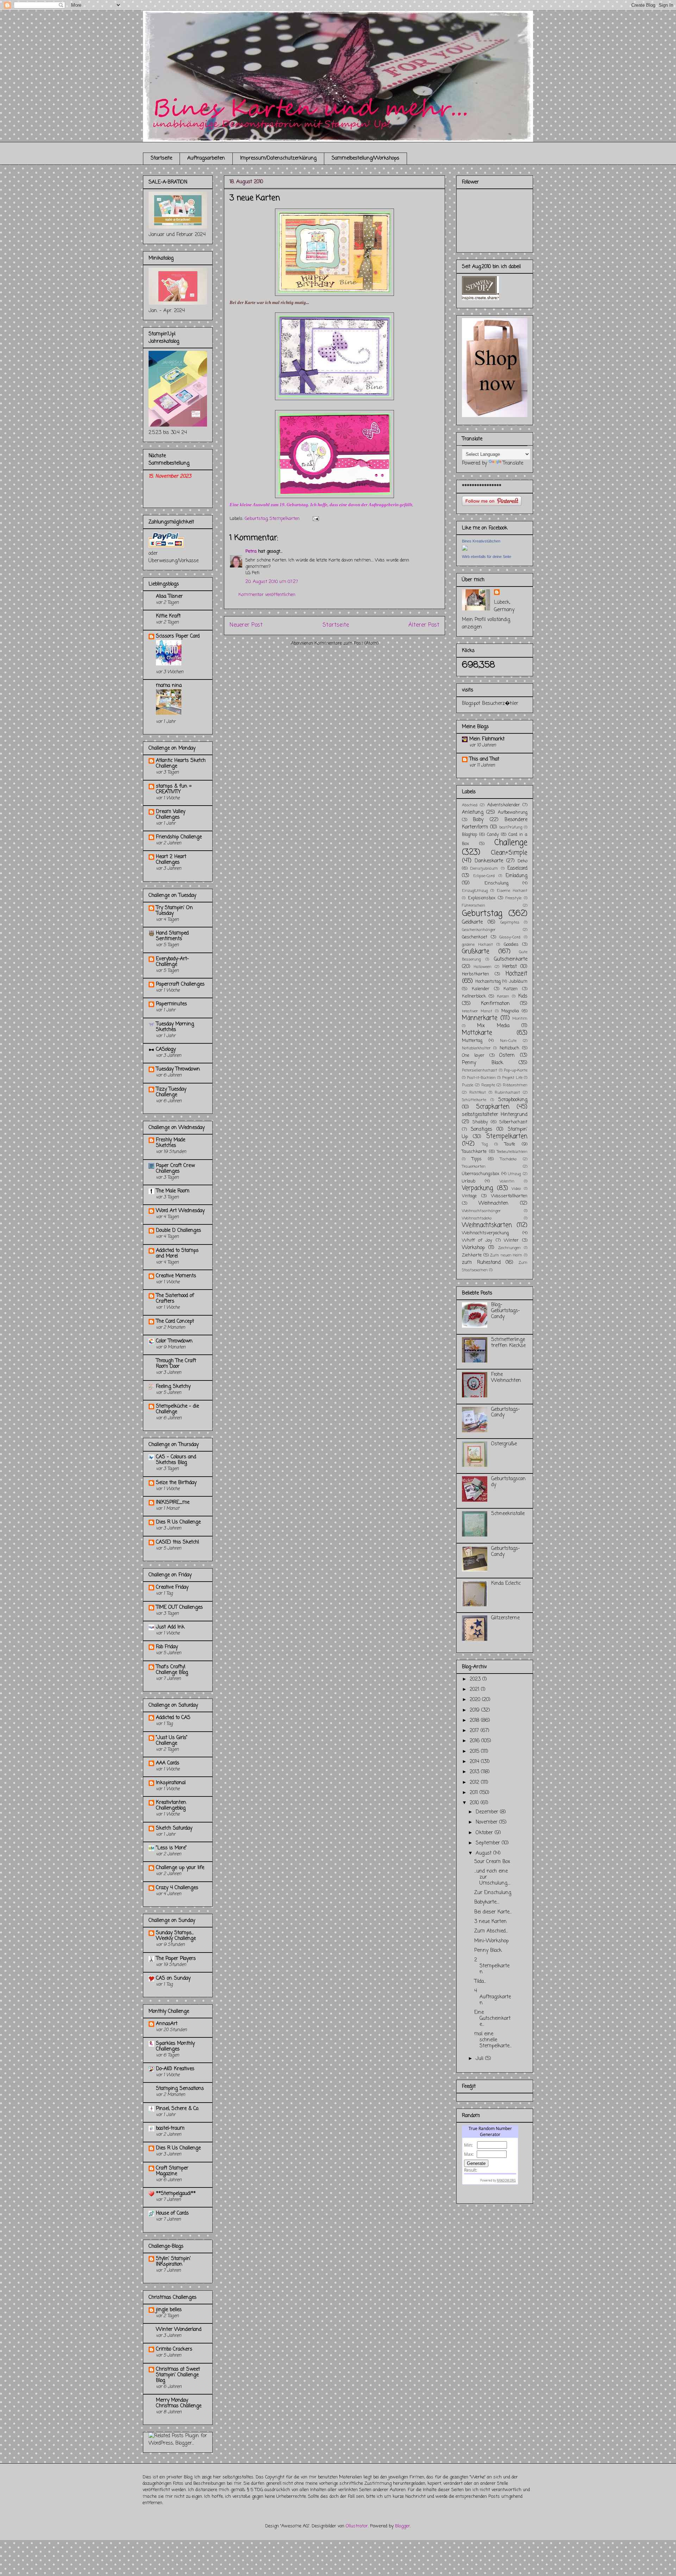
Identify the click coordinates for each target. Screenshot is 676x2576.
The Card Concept (175, 1321)
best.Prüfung (511, 827)
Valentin (507, 1181)
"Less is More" (171, 1848)
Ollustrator (357, 2526)
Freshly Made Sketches (171, 1143)
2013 (475, 1772)
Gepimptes (510, 922)
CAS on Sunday (173, 1978)
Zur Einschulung (493, 1893)
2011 (475, 1793)
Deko (522, 861)
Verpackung (477, 1188)
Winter (511, 1240)
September (489, 1843)
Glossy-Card (510, 937)
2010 (475, 1803)
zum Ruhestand (481, 1263)
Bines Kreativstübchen (481, 541)
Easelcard (517, 868)
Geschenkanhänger (479, 930)
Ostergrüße (504, 1444)
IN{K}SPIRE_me (173, 1503)
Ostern (507, 1056)
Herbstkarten (475, 974)
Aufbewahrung (513, 812)
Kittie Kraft (168, 616)
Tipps (477, 1159)
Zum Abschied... (491, 1931)
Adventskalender (504, 805)
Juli (480, 2059)
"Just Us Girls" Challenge (172, 1741)
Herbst (510, 967)
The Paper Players (176, 1959)
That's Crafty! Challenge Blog (172, 1670)
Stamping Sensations (180, 2089)
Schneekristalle (508, 1514)
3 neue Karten (490, 1922)
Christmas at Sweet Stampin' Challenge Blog (178, 2375)
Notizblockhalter (476, 1048)
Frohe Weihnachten (506, 1378)
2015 (475, 1752)
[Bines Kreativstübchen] (465, 549)
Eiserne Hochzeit (512, 891)
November (487, 1822)
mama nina (169, 686)
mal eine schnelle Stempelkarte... (493, 2040)
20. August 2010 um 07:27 (272, 582)
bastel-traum (170, 2128)
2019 (475, 1710)
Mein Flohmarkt (487, 739)
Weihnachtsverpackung (485, 1233)
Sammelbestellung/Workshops (365, 158)
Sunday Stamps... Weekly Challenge (176, 1936)
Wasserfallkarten (509, 1196)
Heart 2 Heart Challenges (171, 860)
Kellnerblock (474, 996)
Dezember (488, 1812)
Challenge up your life (180, 1868)
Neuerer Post (246, 625)
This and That (484, 759)
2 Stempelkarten (492, 1966)
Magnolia (510, 1011)
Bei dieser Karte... (493, 1912)
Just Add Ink (170, 1627)
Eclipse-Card (484, 876)
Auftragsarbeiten (206, 158)
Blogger (403, 2526)
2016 (475, 1741)
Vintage (469, 1196)
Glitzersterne (505, 1618)
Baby (478, 820)
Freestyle (514, 898)
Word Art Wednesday (180, 1211)
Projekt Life (512, 1078)
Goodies (511, 945)
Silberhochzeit (513, 1122)
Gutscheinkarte (511, 959)
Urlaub (469, 1181)
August (484, 1853)
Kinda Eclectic (506, 1584)
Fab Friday (167, 1647)
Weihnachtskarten (487, 1225)
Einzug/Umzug (475, 891)
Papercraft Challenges (180, 984)
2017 (475, 1731)
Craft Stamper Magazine (172, 2171)
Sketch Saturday (174, 1828)
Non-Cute (508, 1041)
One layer (473, 1056)
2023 (476, 1679)
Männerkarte (480, 1018)
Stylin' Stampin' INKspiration (173, 2262)
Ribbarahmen (515, 1085)
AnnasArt (167, 2024)
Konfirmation (495, 1004)
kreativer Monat (477, 1011)
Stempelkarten (285, 519)
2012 (475, 1783)
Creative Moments (176, 1276)
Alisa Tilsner (169, 597)
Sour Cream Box (492, 1862)
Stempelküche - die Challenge (177, 1409)
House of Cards (172, 2213)
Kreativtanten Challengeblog (171, 1805)
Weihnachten (493, 1203)
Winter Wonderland (179, 2330)
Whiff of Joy (477, 1240)
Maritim (520, 1019)
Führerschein (474, 905)
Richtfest (478, 1093)
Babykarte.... (487, 1902)
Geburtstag (256, 519)
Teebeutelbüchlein (512, 1152)
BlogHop (470, 835)
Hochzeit (517, 974)
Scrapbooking (513, 1100)
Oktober (485, 1833)
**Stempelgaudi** (176, 2194)
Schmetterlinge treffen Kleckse (508, 1343)
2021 (475, 1690)
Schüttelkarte (474, 1100)
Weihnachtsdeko (477, 1218)
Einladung (517, 876)
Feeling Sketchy (173, 1387)
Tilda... (480, 1982)
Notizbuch (509, 1048)
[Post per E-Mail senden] (315, 519)
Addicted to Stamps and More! (177, 1253)
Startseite (161, 158)
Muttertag (472, 1041)
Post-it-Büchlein (481, 1078)
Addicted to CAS (173, 1718)
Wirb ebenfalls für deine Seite (487, 557)
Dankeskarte (489, 861)
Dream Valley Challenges (171, 815)
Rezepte (488, 1085)
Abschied (470, 805)
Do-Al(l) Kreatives (175, 2069)
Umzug (514, 1174)
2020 (476, 1700)
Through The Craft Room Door (176, 1364)
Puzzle (468, 1085)
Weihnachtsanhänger (481, 1211)
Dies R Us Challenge (178, 1522)
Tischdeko (508, 1159)
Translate (513, 463)
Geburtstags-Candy (506, 1413)
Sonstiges (481, 1129)
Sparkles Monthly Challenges (175, 2046)
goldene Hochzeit (477, 945)
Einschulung (496, 883)
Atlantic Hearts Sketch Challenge (181, 764)
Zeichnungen (509, 1248)
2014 (475, 1762)
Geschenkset (475, 937)
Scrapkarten (493, 1107)
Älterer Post (424, 625)
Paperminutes (171, 1004)
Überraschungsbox (481, 1174)
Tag (485, 1144)
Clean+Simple (509, 853)
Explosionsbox (482, 898)
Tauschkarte (474, 1152)
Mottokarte (477, 1033)
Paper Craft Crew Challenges (175, 1169)
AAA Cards (168, 1763)
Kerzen (503, 996)
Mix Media (493, 1026)
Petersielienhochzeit (480, 1070)
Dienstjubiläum (484, 868)
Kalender (481, 989)
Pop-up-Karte (516, 1070)
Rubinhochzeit (507, 1093)
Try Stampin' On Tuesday (174, 911)
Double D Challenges (179, 1231)
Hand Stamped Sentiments (172, 936)
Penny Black (483, 1063)
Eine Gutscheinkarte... (492, 2019)
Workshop (473, 1248)
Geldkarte (472, 922)
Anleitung (473, 812)
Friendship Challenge (179, 837)
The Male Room (173, 1191)
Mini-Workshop (492, 1941)
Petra (251, 551)
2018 (475, 1721)
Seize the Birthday (176, 1483)
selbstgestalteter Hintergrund (495, 1115)
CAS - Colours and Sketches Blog (176, 1460)
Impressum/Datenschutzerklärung (278, 158)
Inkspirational (171, 1783)
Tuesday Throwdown (178, 1069)
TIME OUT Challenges (179, 1607)
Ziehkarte (472, 1255)
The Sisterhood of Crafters (175, 1299)
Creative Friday (172, 1587)
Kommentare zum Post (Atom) (346, 643)
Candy (493, 835)
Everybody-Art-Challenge (173, 962)
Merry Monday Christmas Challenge (179, 2403)
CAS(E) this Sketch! (178, 1542)
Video (516, 1189)
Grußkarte (476, 952)
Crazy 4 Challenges (177, 1888)
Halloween (483, 967)
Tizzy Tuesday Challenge (171, 1092)
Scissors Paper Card (178, 636)
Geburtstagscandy (508, 1482)
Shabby (480, 1122)
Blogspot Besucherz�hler (490, 704)
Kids (523, 996)
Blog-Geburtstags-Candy (506, 1311)
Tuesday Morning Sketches (175, 1027)
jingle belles (169, 2310)
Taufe (510, 1144)
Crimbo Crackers (174, 2349)
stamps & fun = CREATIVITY (174, 789)
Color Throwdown (174, 1341)
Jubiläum (518, 982)
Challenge (511, 843)
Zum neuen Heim (506, 1255)
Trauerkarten (474, 1166)
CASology (166, 1050)
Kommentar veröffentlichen (267, 595)
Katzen (511, 989)
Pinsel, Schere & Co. (177, 2109)
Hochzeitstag (488, 982)
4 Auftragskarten (493, 1997)
